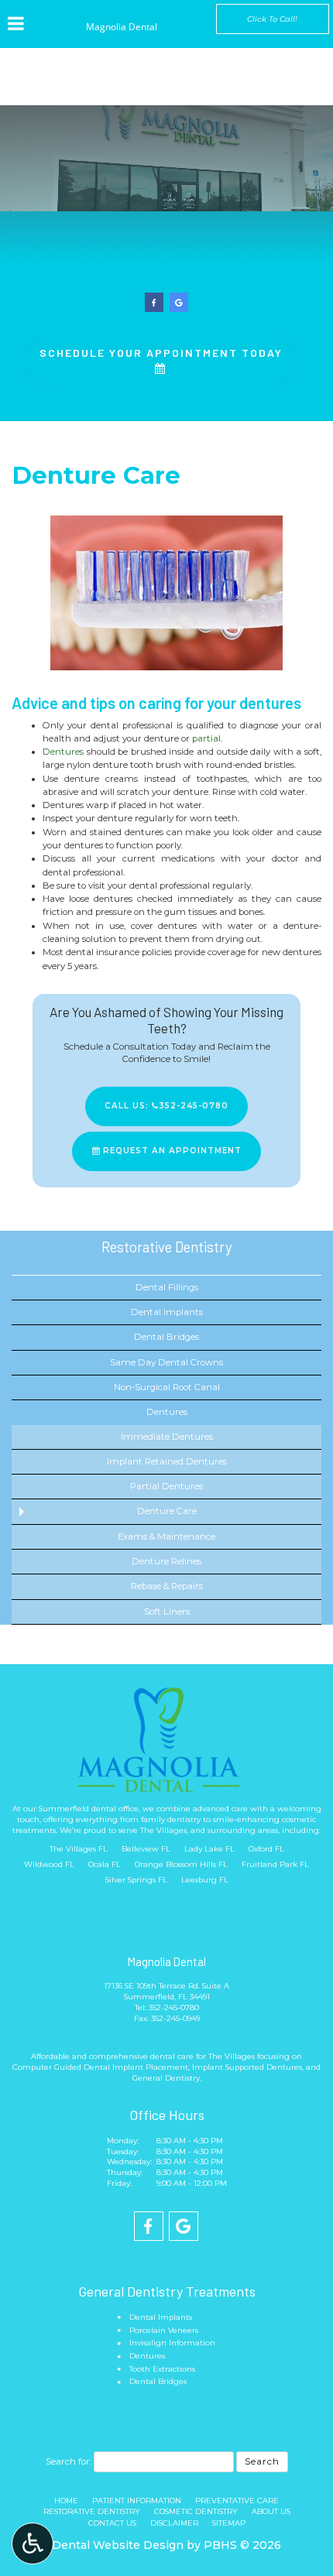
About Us (271, 2511)
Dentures (63, 752)
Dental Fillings (167, 1287)
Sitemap (229, 2523)
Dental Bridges (166, 1337)
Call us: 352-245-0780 (166, 1106)
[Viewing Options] (33, 2543)
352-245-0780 (174, 2007)
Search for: (69, 2461)
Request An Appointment (171, 1151)
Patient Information (137, 2501)
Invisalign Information (172, 2343)
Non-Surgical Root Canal (167, 1387)
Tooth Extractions (162, 2369)
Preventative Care (237, 2501)
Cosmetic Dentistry (196, 2511)
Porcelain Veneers (164, 2330)
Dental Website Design (118, 2545)
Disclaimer (174, 2523)
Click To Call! (272, 19)
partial (206, 738)
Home (66, 2501)
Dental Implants (167, 1312)
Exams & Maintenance (166, 1536)
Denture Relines (166, 1561)
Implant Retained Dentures (167, 1461)
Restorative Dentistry (167, 1247)
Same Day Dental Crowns (166, 1362)
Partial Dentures (166, 1486)
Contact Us (112, 2523)
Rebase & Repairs (167, 1586)
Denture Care (167, 1511)
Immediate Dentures (167, 1437)
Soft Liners (167, 1612)
